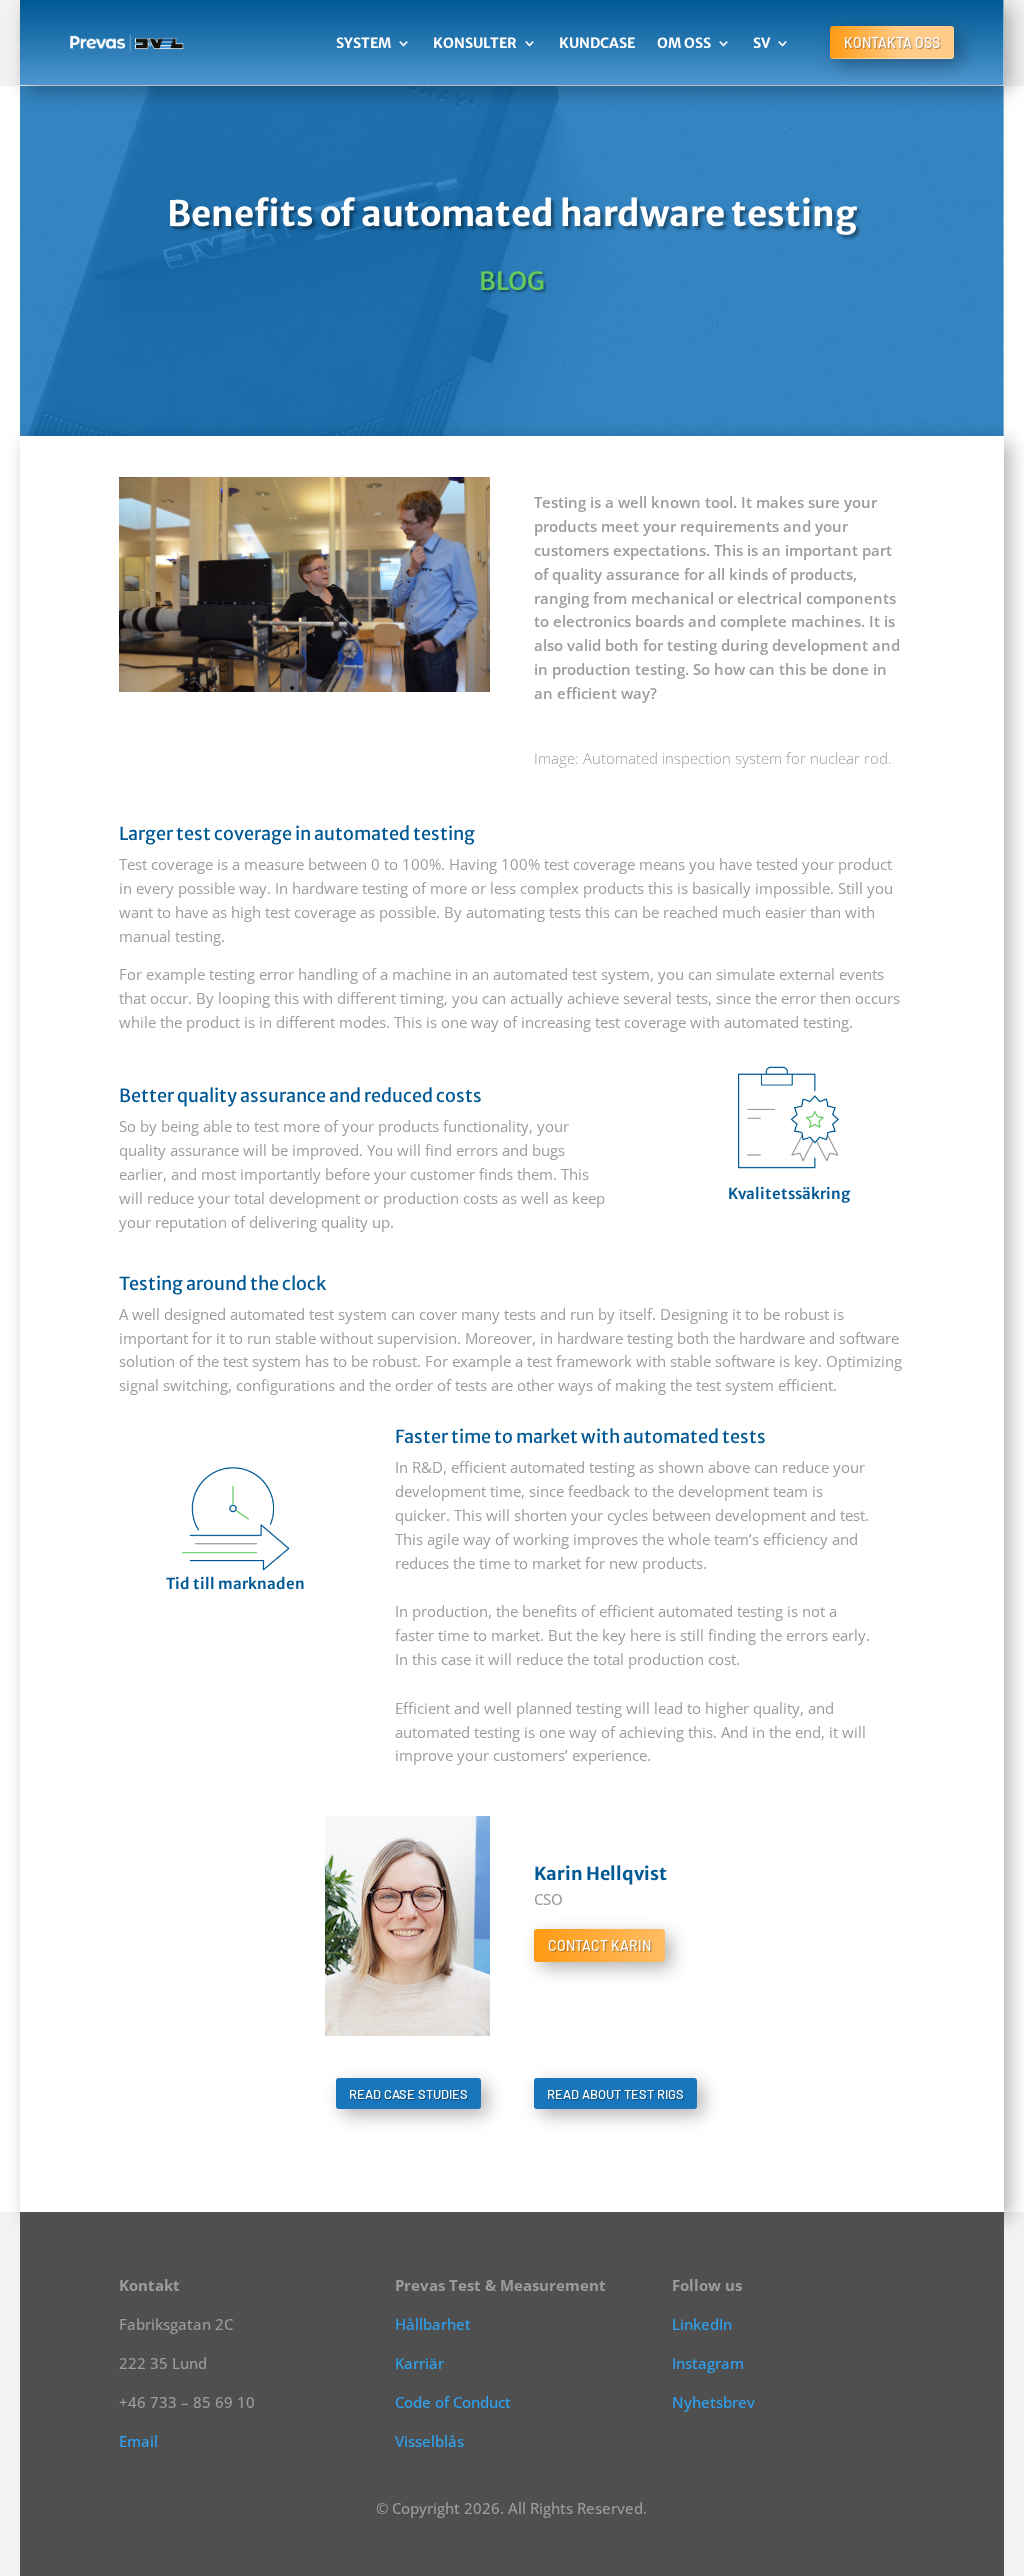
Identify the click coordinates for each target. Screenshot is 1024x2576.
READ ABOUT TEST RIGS (615, 2094)
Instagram (708, 2363)
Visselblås (429, 2441)
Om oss (684, 43)
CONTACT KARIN (599, 1945)
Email (138, 2441)
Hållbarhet (433, 2324)
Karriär (419, 2363)
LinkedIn (702, 2324)
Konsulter (475, 43)
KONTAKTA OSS (892, 42)
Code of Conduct (453, 2402)
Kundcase (597, 43)
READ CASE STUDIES (408, 2094)
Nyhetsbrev (713, 2402)
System (363, 43)
